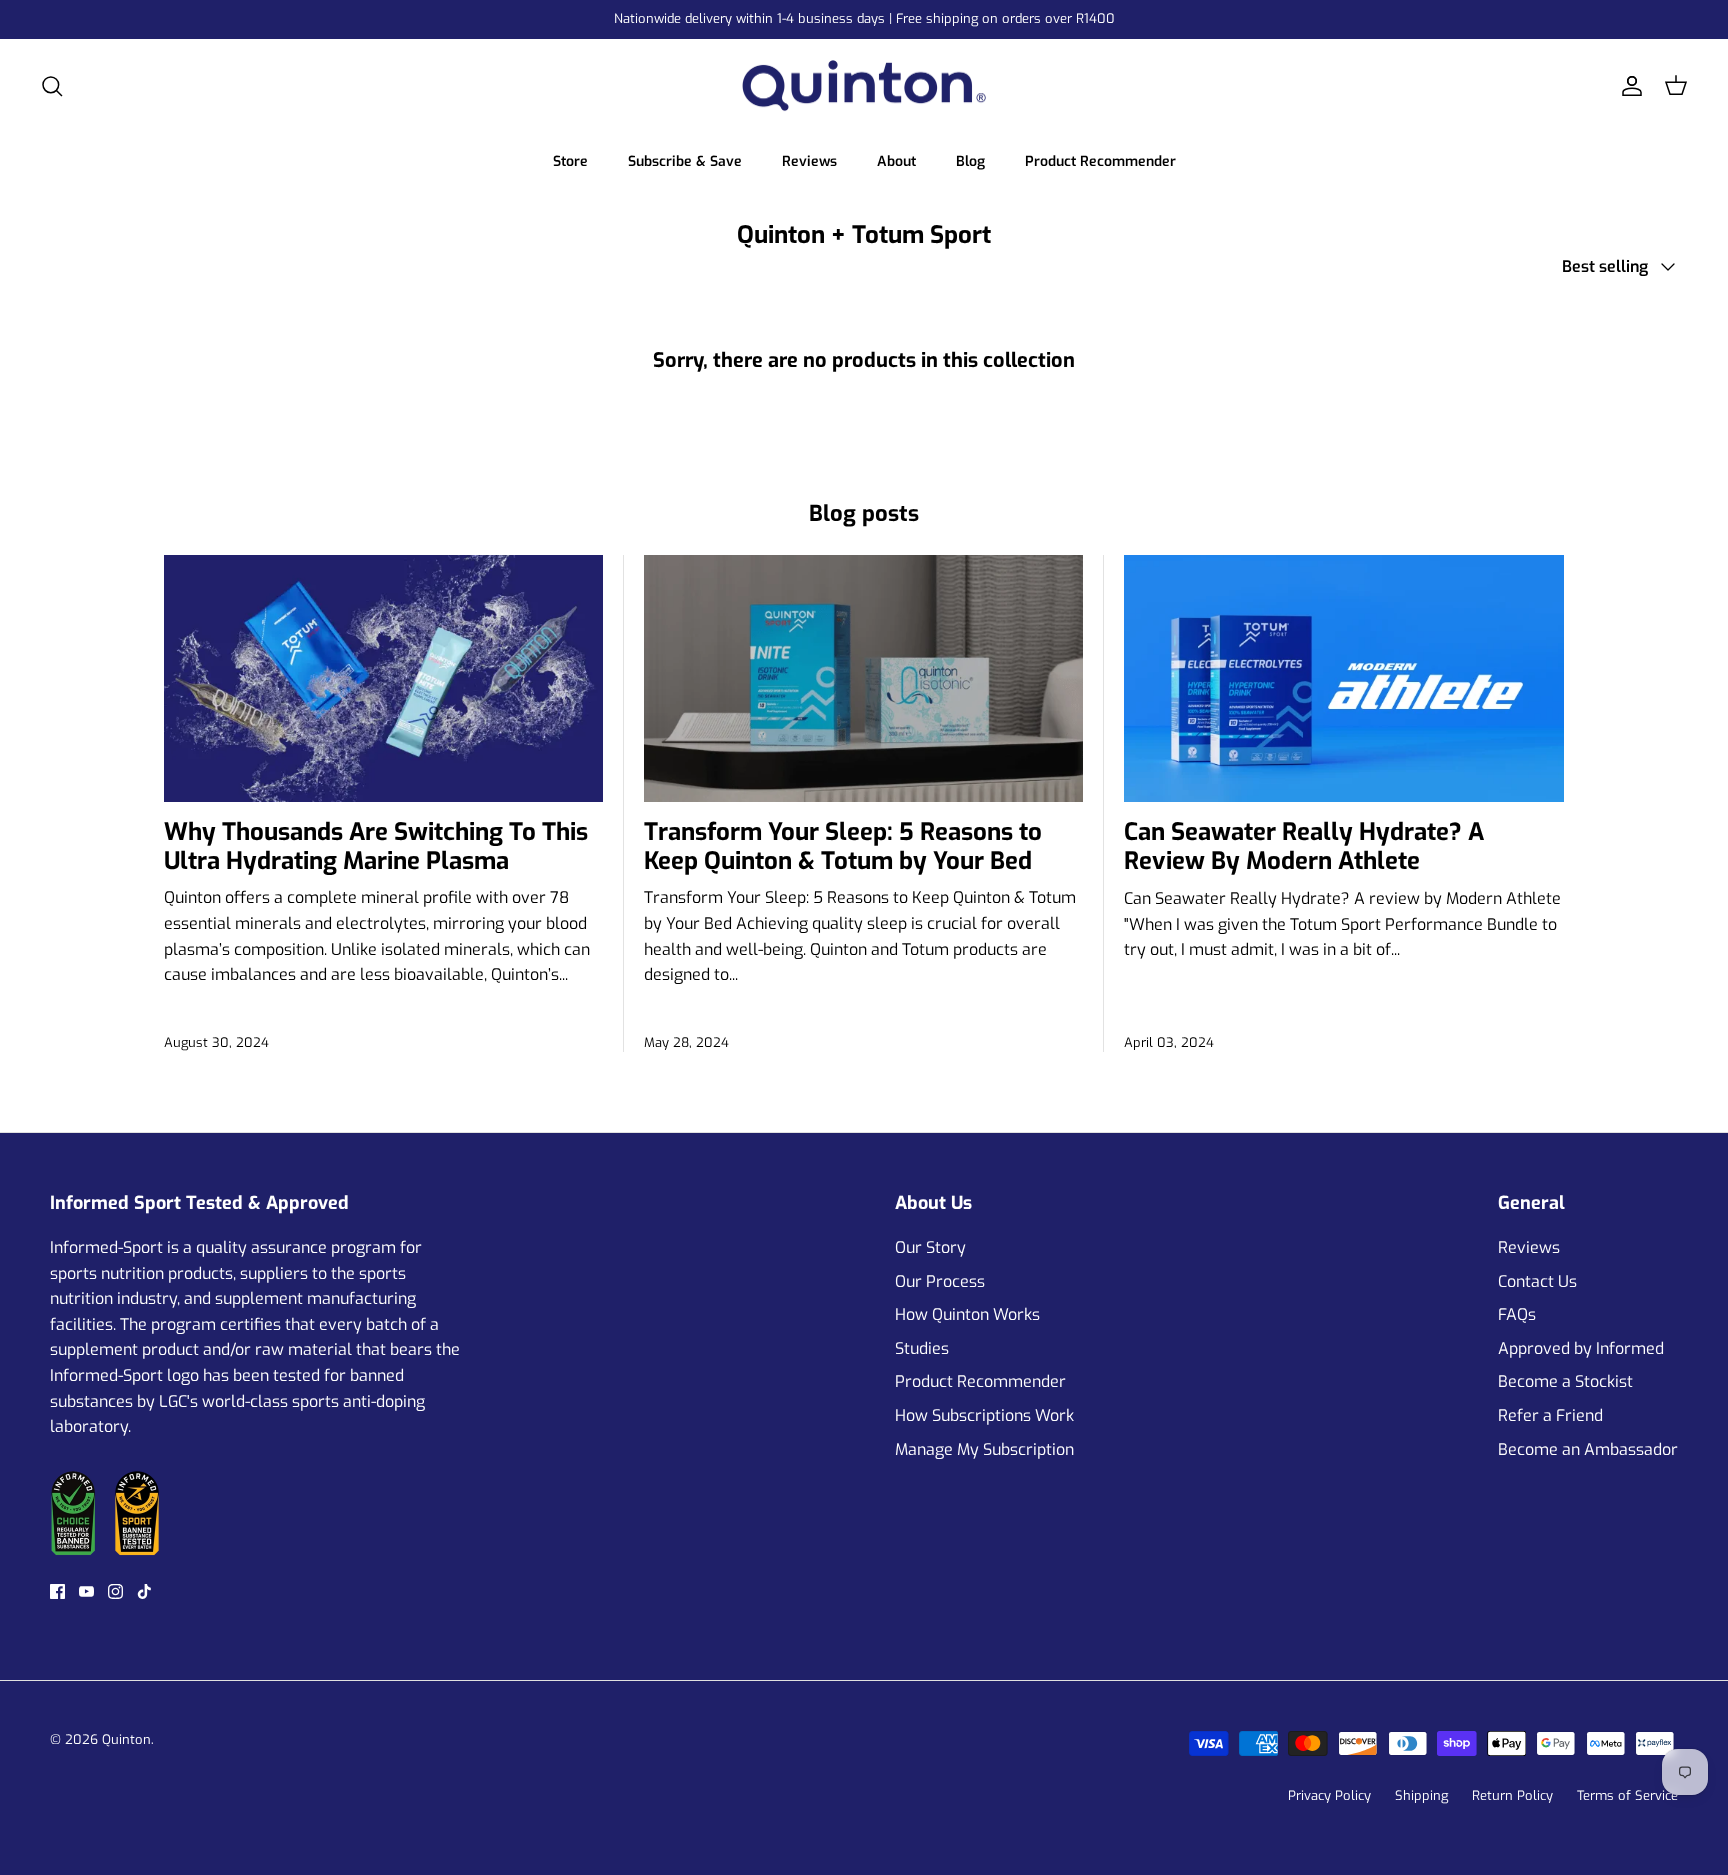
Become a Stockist (1565, 1381)
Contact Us (1537, 1281)
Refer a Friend (1550, 1415)
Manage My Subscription (984, 1449)
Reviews (809, 161)
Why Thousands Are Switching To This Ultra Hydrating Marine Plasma (376, 846)
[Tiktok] (144, 1591)
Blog (970, 161)
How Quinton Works (967, 1314)
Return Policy (1512, 1795)
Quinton (126, 1739)
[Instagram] (115, 1591)
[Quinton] (864, 86)
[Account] (1628, 86)
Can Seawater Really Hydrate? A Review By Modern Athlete (1304, 846)
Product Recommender (1100, 161)
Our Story (930, 1247)
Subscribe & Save (685, 161)
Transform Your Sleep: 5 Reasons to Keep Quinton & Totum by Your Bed (843, 846)
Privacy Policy (1329, 1795)
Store (570, 161)
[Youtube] (86, 1591)
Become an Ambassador (1588, 1449)
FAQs (1517, 1314)
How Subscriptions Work (984, 1415)
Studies (922, 1348)
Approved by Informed (1581, 1348)
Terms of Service (1627, 1795)
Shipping (1421, 1795)
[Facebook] (57, 1591)
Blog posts (864, 513)
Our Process (940, 1281)
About (896, 161)
